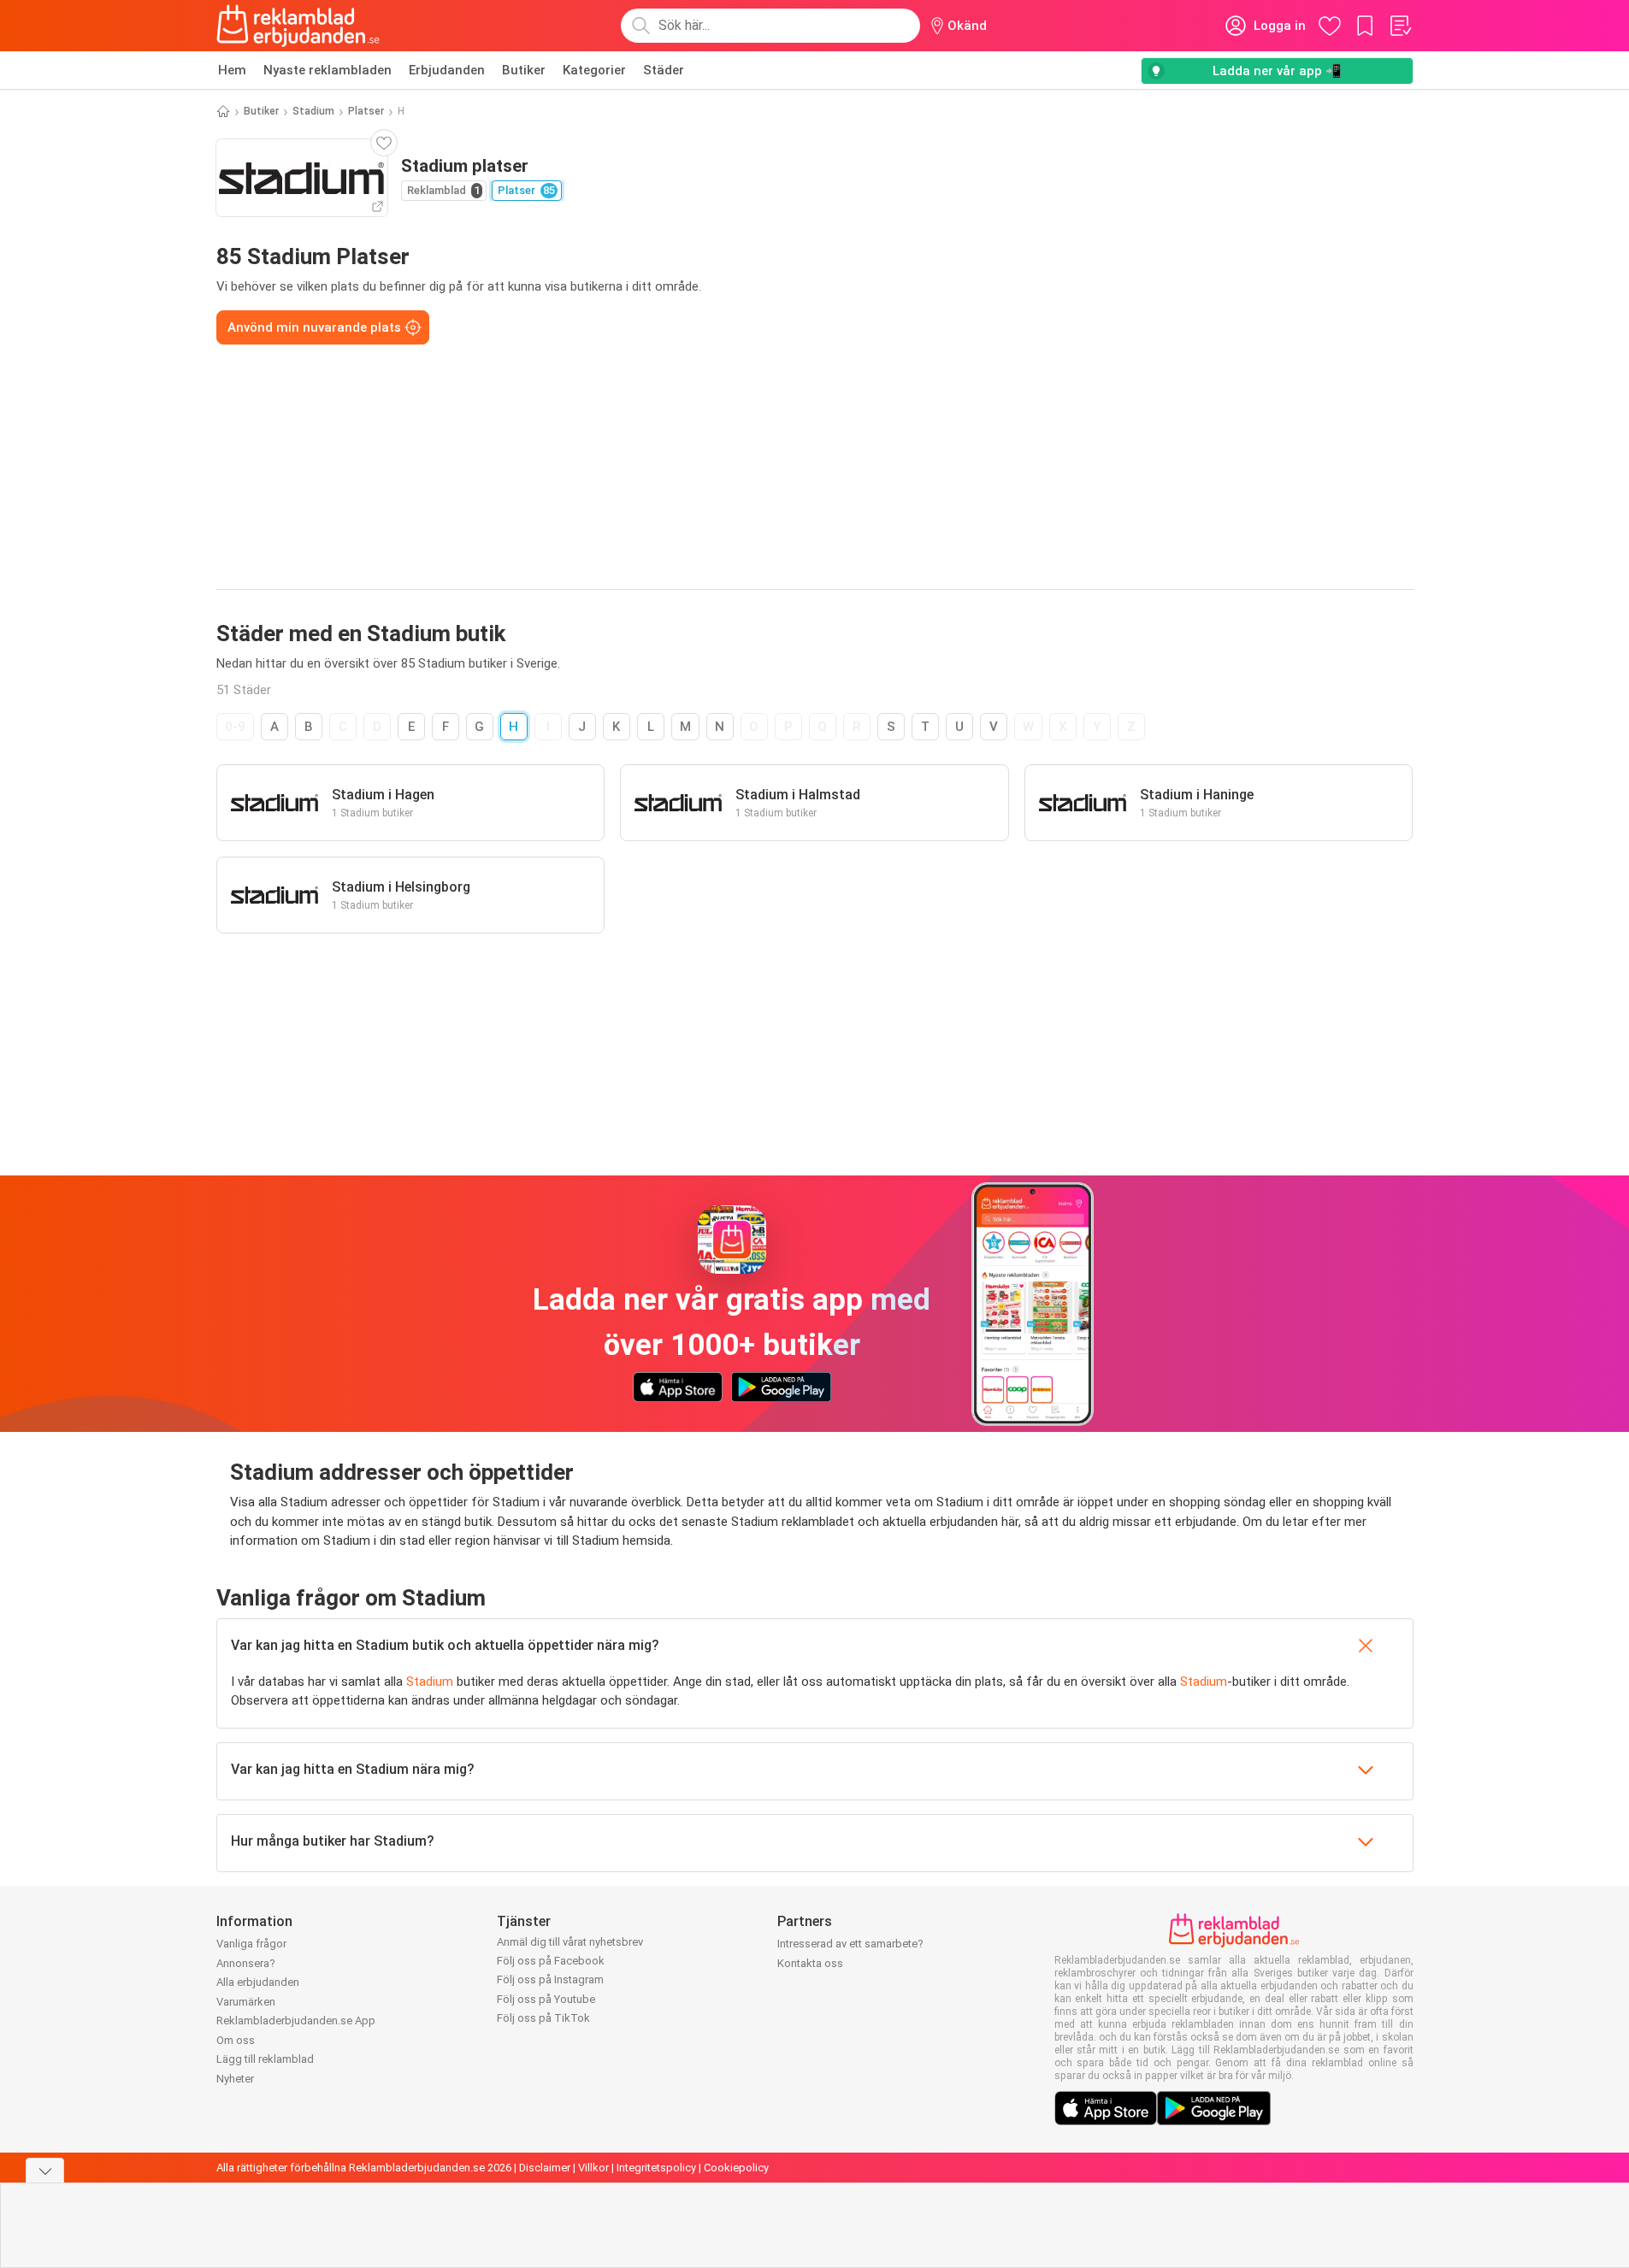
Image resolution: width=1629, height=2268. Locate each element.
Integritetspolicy (656, 2168)
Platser (366, 111)
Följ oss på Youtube (546, 1999)
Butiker (524, 70)
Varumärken (246, 2002)
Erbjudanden (447, 70)
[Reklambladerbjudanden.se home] (298, 26)
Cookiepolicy (736, 2168)
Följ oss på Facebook (551, 1961)
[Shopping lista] (1400, 26)
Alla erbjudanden (258, 1982)
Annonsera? (246, 1963)
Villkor (593, 2168)
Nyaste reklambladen (328, 70)
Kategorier (594, 70)
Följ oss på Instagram (550, 1979)
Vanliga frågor (251, 1944)
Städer (664, 70)
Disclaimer (545, 2168)
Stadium (313, 111)
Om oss (236, 2040)
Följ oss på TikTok (543, 2018)
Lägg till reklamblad (265, 2059)
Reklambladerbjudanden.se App (296, 2021)
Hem (232, 70)
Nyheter (235, 2079)
